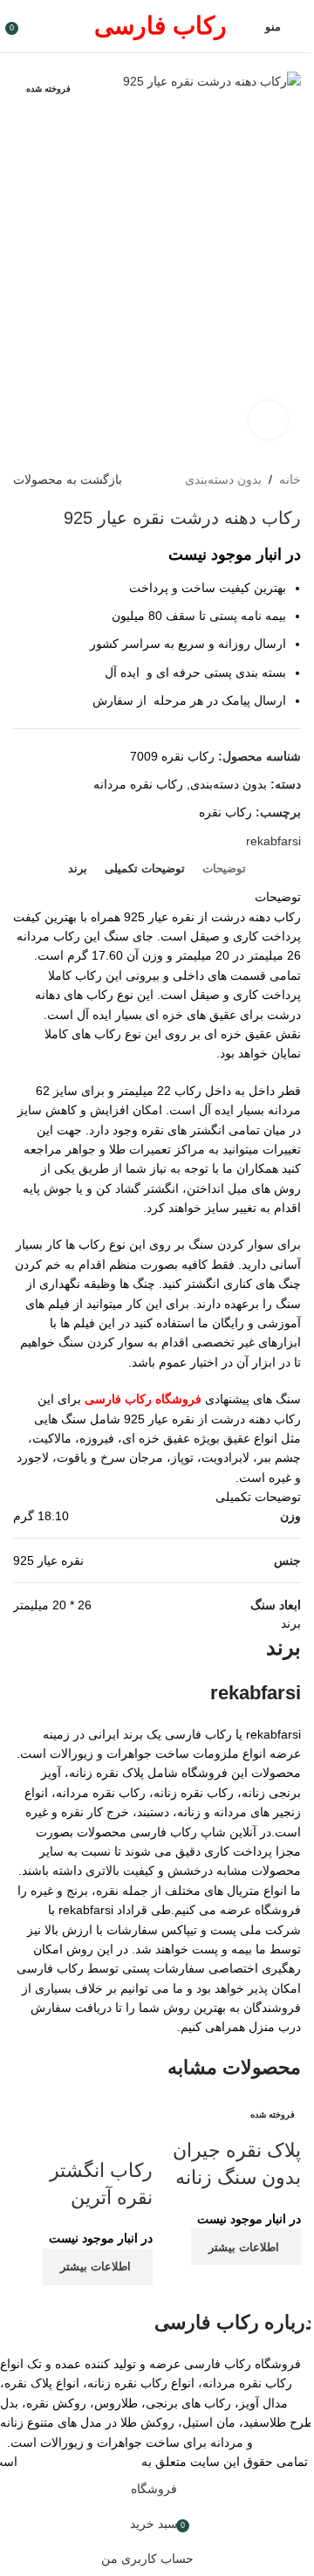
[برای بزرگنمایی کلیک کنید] (268, 420)
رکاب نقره (225, 812)
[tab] (224, 869)
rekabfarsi (273, 841)
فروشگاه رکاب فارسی (79, 2462)
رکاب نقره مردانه (138, 784)
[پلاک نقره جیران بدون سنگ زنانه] (231, 2118)
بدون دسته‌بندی (223, 479)
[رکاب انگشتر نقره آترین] (83, 2127)
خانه (290, 479)
